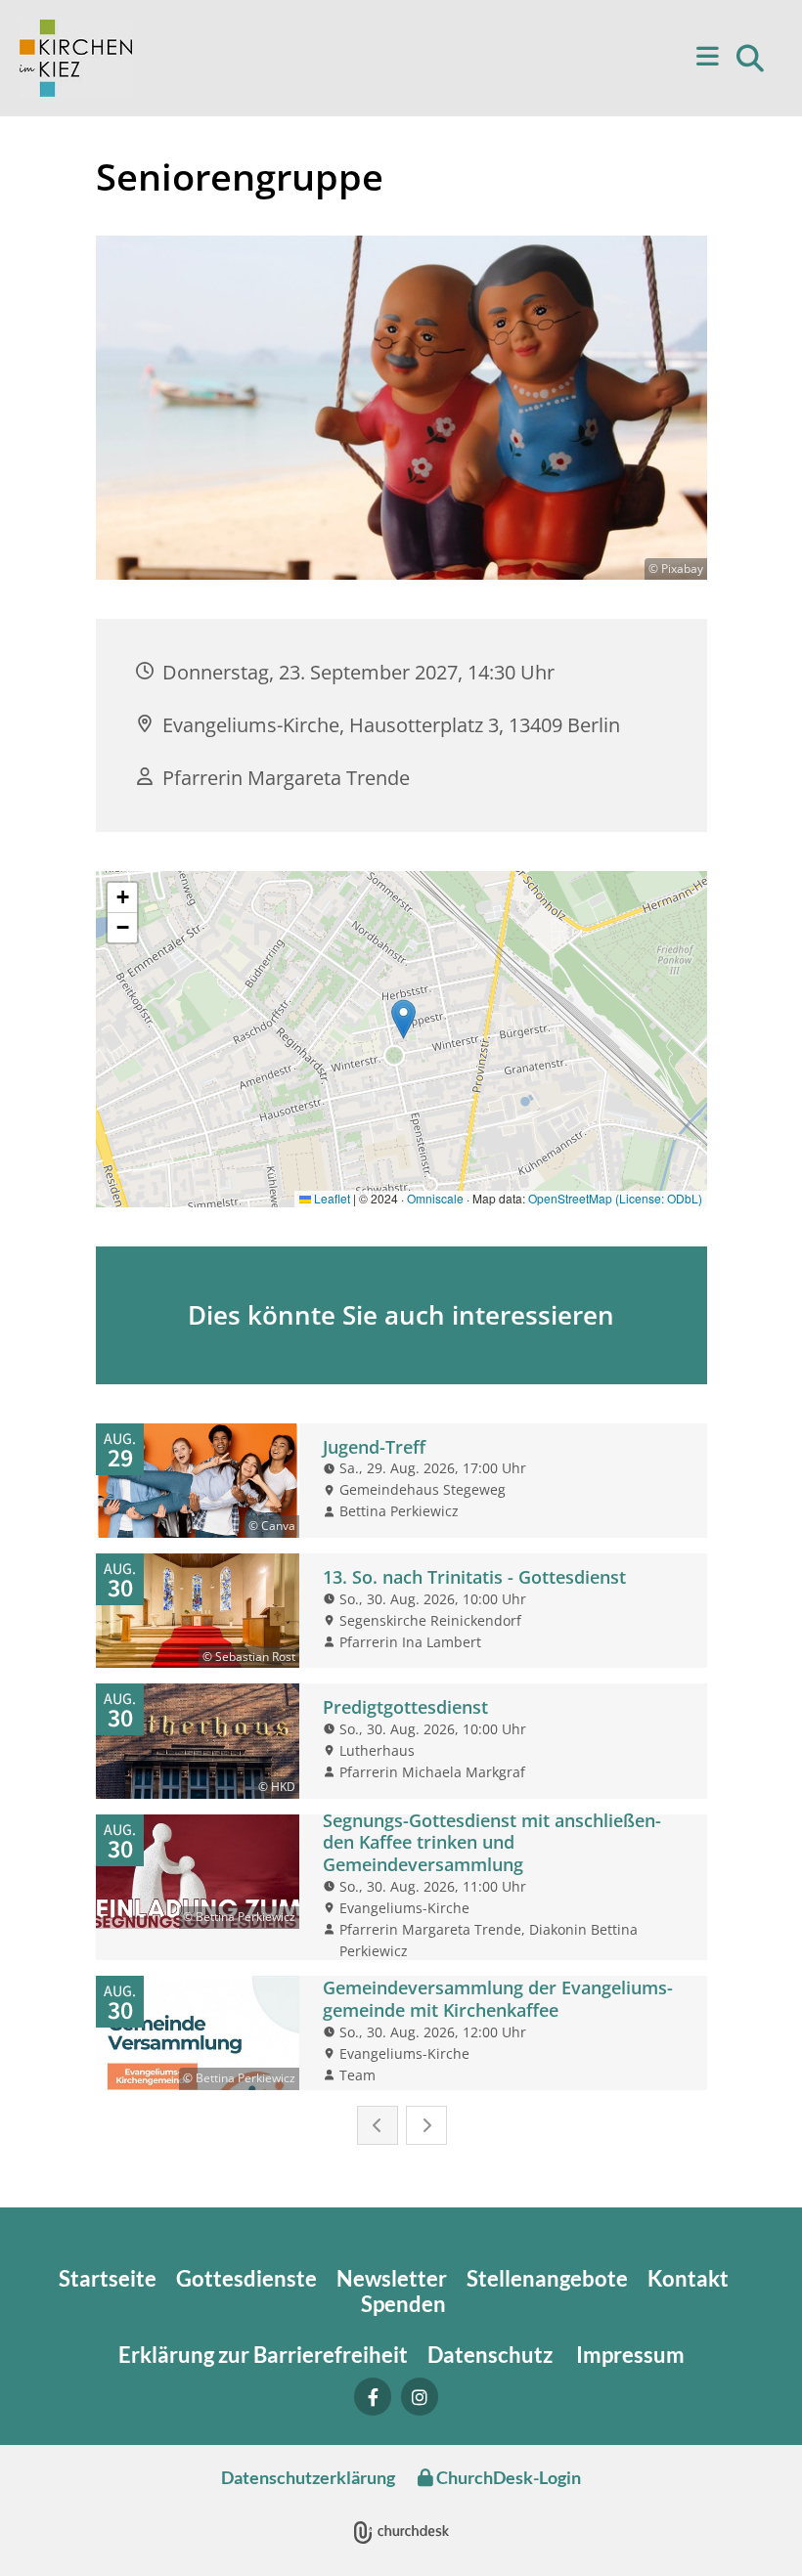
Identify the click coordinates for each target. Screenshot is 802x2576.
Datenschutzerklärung (308, 2477)
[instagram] (420, 2397)
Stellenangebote (547, 2278)
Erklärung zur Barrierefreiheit (263, 2355)
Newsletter (392, 2278)
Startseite (108, 2278)
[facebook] (373, 2397)
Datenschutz (492, 2355)
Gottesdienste (246, 2278)
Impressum (630, 2355)
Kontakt (690, 2278)
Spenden (403, 2304)
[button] (445, 58)
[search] (750, 59)
